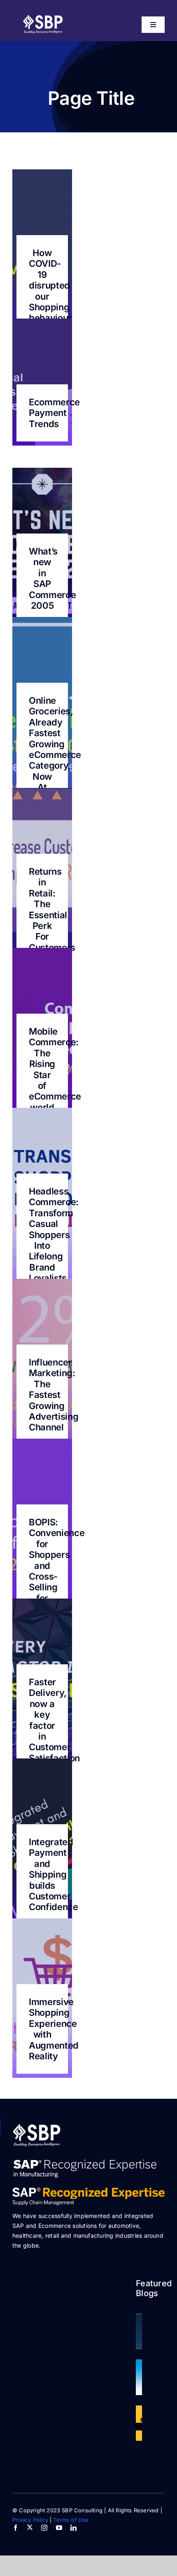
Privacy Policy (30, 2520)
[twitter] (30, 2527)
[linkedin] (73, 2528)
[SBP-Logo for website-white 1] (37, 2127)
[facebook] (15, 2528)
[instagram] (44, 2528)
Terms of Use (71, 2520)
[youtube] (59, 2528)
